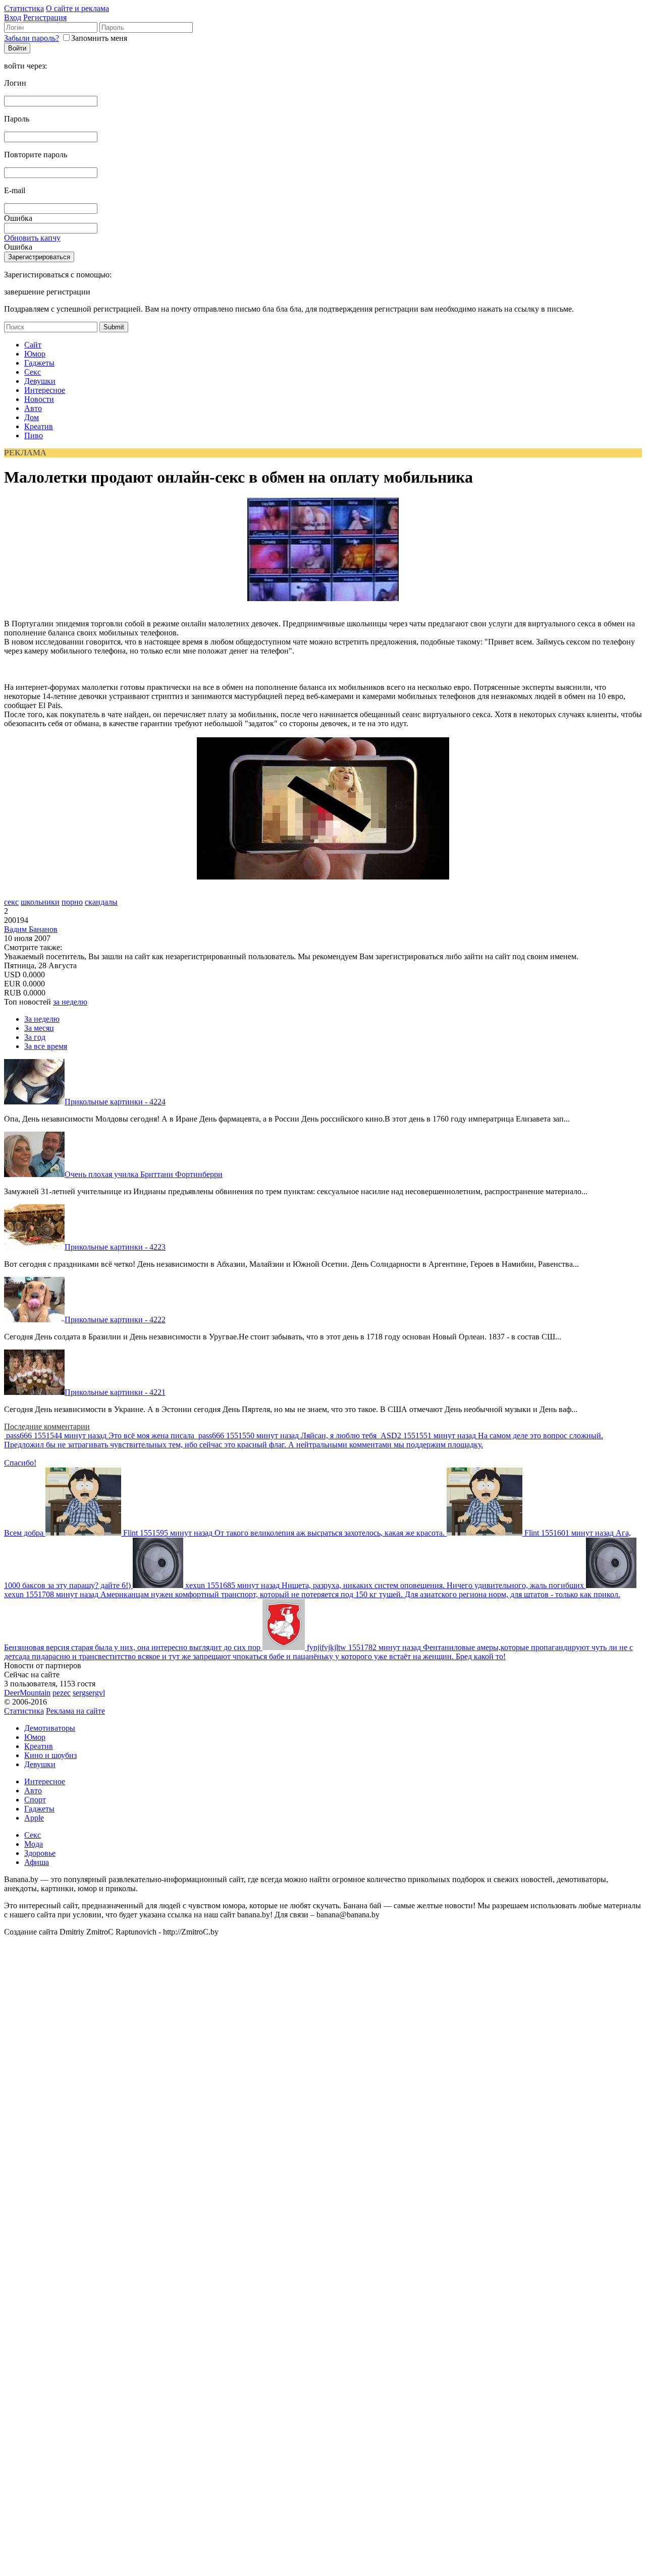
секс (11, 902)
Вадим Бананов (31, 929)
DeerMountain (27, 1693)
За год (35, 1037)
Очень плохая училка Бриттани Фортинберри (144, 1174)
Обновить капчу (32, 238)
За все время (46, 1046)
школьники (40, 902)
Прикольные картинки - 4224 (115, 1102)
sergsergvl (89, 1693)
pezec (62, 1693)
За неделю (42, 1019)
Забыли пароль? (32, 38)
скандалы (101, 902)
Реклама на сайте (75, 1711)
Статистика (24, 8)
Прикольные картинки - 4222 (115, 1320)
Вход (13, 17)
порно (72, 902)
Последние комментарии (47, 1426)
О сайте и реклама (77, 8)
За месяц (39, 1028)
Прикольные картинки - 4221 (115, 1392)
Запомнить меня (99, 38)
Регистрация (45, 17)
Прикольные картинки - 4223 (115, 1247)
